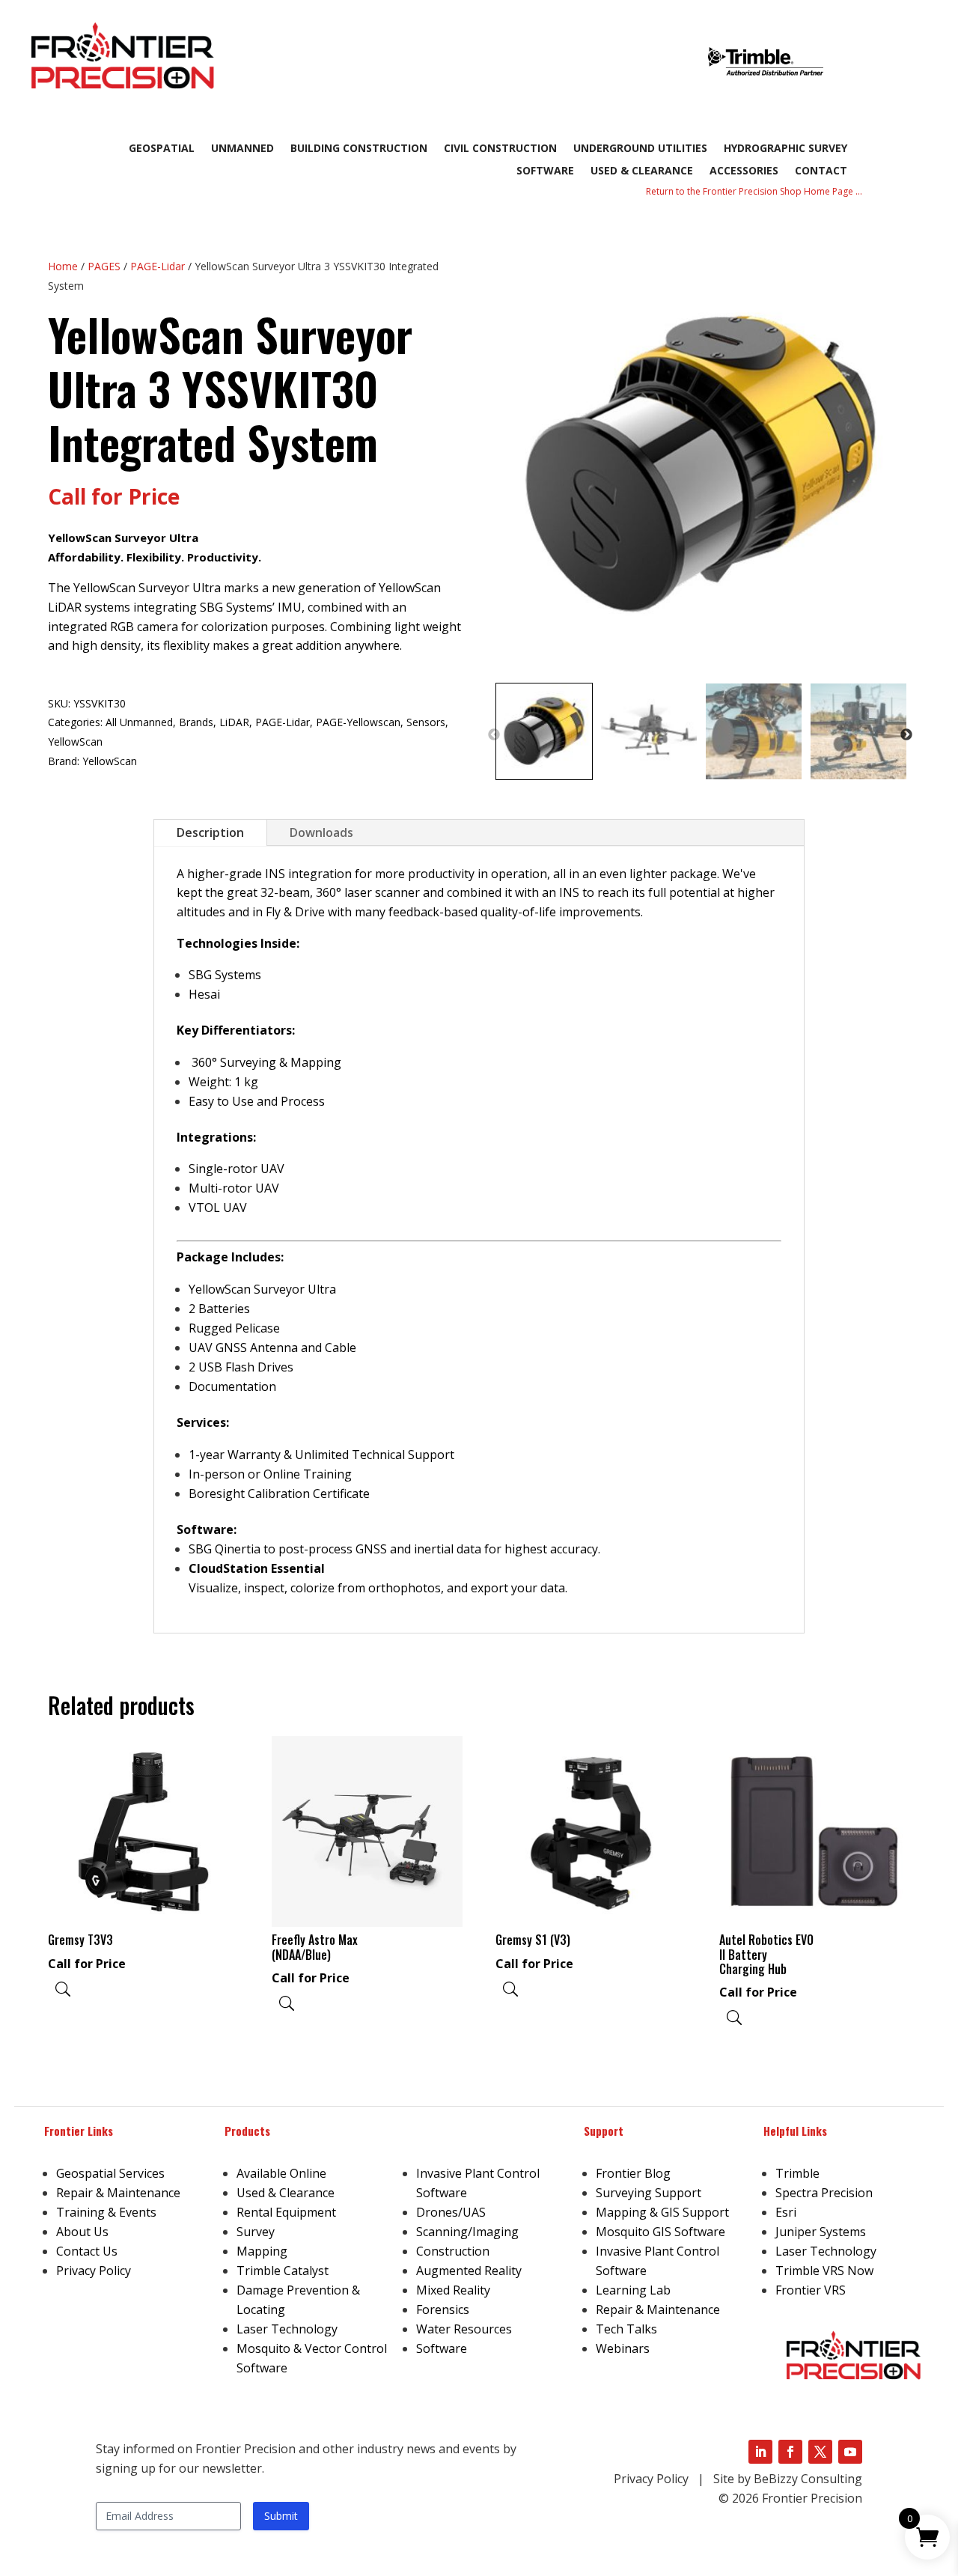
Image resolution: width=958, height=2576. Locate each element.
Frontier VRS (811, 2290)
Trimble (797, 2173)
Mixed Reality (453, 2290)
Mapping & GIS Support (662, 2212)
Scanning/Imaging (467, 2232)
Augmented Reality (469, 2271)
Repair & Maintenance (118, 2193)
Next (906, 735)
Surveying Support (649, 2193)
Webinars (623, 2348)
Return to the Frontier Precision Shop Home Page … (754, 191)
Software (545, 171)
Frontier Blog (633, 2173)
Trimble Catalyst (283, 2271)
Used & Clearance (642, 171)
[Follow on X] (820, 2452)
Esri (786, 2212)
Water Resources (464, 2329)
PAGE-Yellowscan (358, 722)
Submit (281, 2516)
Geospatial (162, 149)
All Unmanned (139, 722)
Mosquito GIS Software (660, 2232)
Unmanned (242, 149)
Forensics (443, 2309)
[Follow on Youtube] (850, 2452)
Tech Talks (626, 2329)
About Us (82, 2232)
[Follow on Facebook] (790, 2452)
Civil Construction (500, 149)
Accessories (744, 171)
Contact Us (87, 2251)
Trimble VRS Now (824, 2271)
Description (210, 832)
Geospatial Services (110, 2173)
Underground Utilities (640, 149)
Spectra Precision (824, 2193)
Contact (821, 171)
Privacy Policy (94, 2271)
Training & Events (106, 2212)
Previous (494, 735)
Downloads (321, 832)
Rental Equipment (286, 2212)
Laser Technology (287, 2329)
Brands (196, 722)
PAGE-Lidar (158, 266)
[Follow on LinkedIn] (760, 2452)
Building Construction (359, 149)
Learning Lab (633, 2290)
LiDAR (234, 722)
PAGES (104, 266)
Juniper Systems (821, 2232)
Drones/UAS (451, 2212)
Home (63, 266)
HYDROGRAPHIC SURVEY (785, 149)
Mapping (262, 2251)
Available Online (281, 2173)
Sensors (426, 722)
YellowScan (75, 742)
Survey (256, 2232)
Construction (453, 2251)
